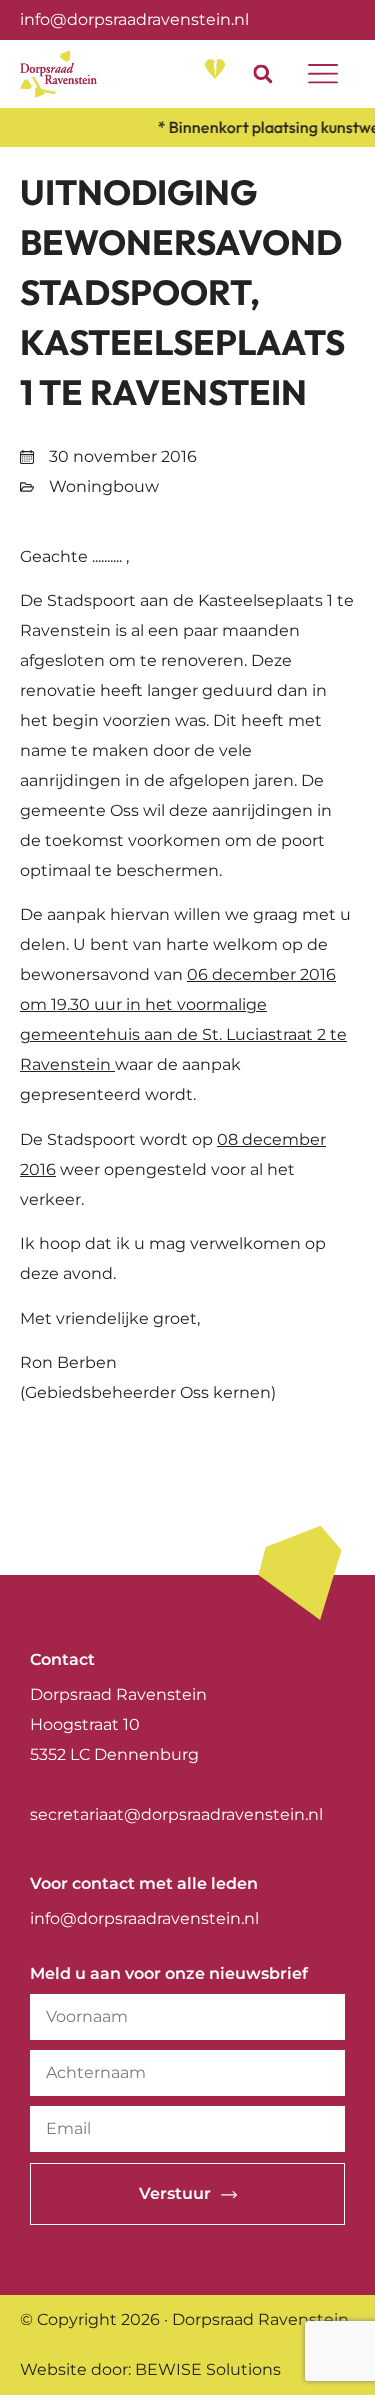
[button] (262, 73)
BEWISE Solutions (208, 2369)
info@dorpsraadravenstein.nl (134, 19)
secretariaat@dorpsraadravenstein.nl (176, 1814)
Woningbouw (104, 486)
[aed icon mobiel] (215, 69)
